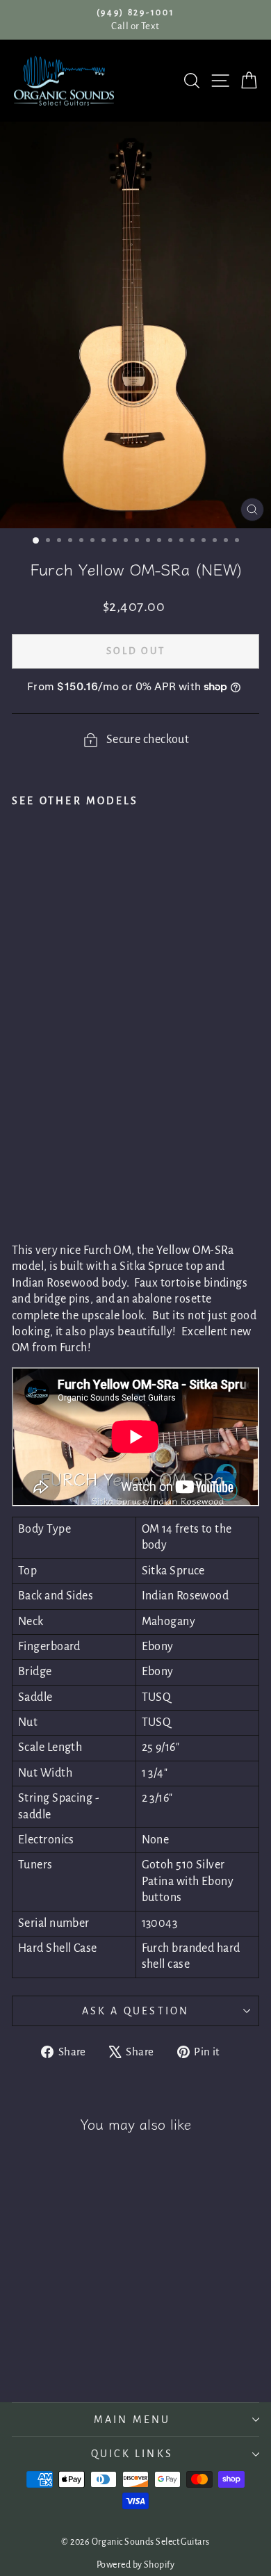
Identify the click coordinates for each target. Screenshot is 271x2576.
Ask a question (136, 2011)
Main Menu (132, 2420)
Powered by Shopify (135, 2565)
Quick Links (132, 2454)
